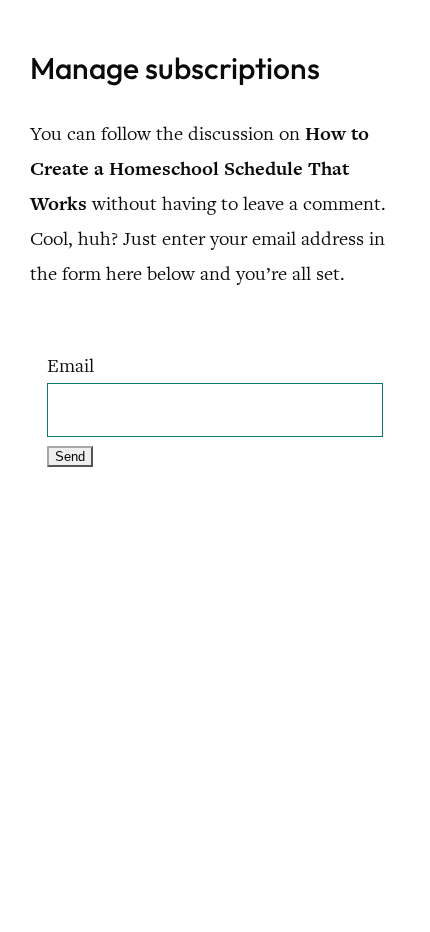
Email (70, 365)
